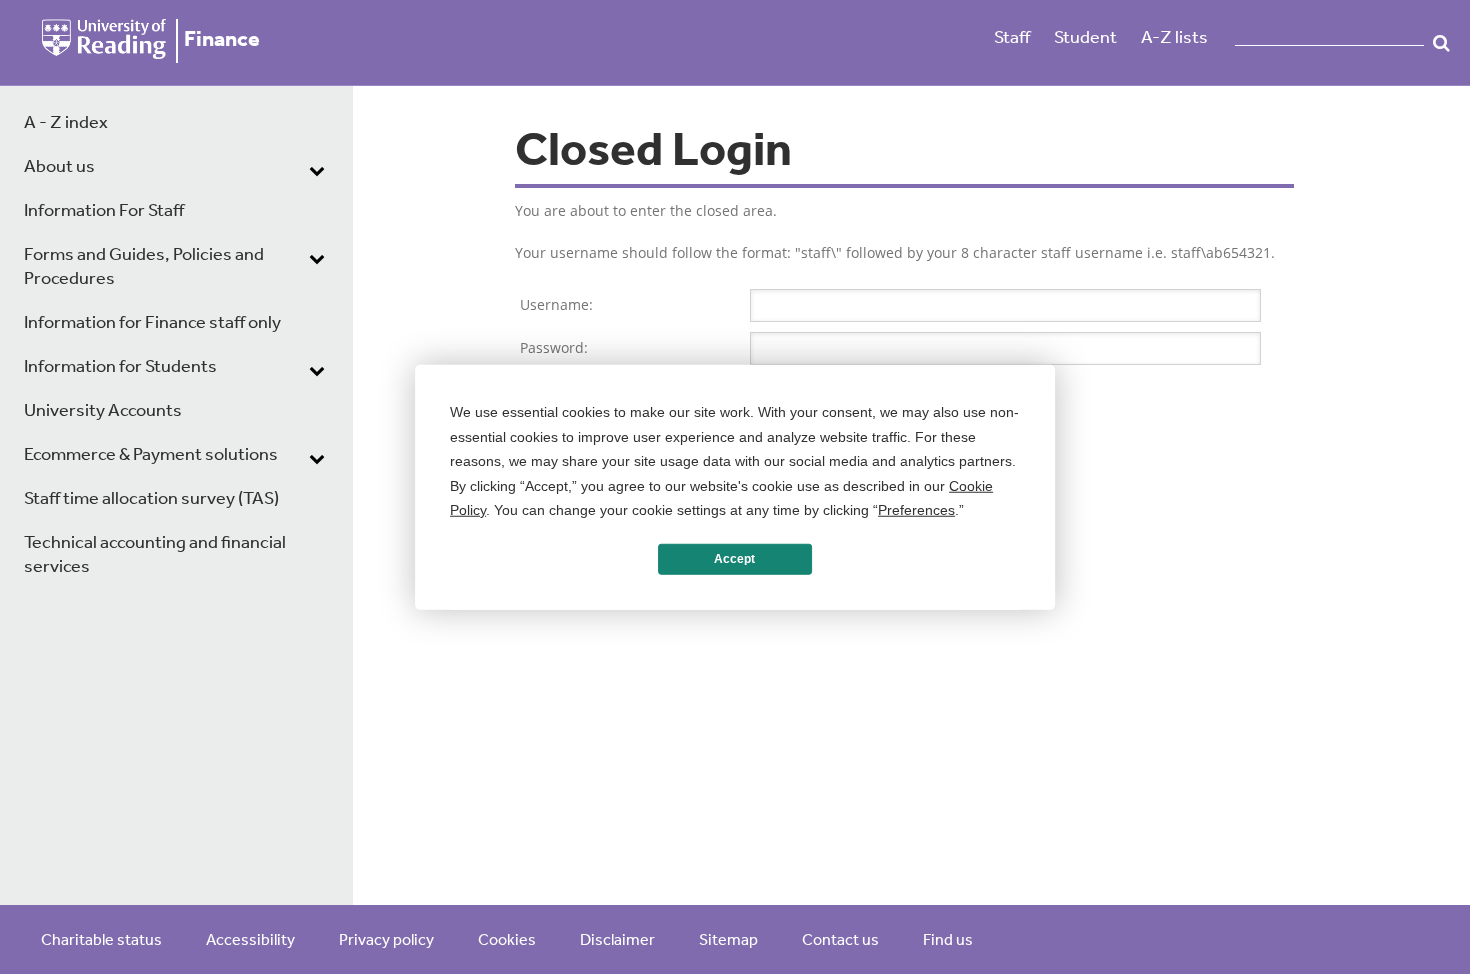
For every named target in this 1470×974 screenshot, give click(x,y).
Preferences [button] (916, 510)
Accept (734, 559)
